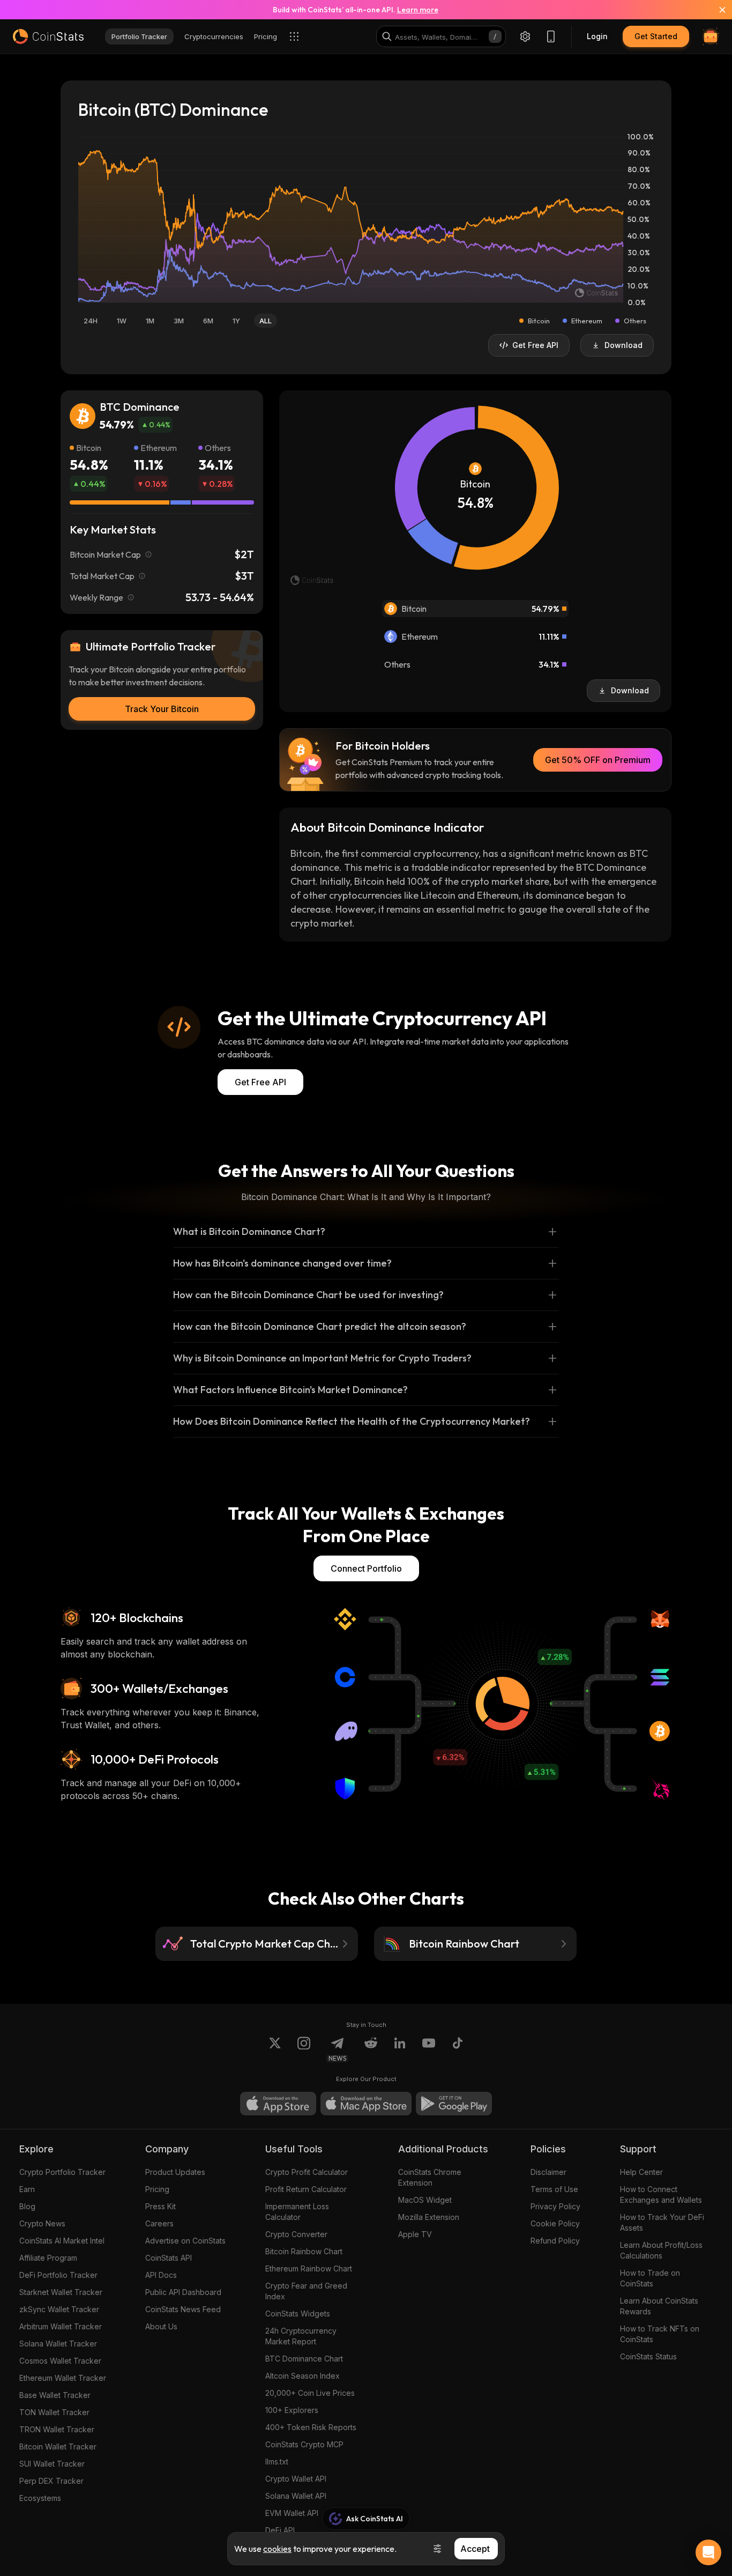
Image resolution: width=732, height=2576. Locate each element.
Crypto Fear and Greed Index (306, 2291)
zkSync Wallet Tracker (59, 2309)
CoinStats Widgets (298, 2314)
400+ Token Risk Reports (311, 2427)
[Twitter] (275, 2049)
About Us (161, 2326)
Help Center (641, 2172)
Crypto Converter (296, 2234)
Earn (27, 2189)
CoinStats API (169, 2258)
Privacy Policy (555, 2206)
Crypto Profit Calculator (307, 2172)
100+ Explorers (292, 2410)
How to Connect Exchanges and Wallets (661, 2194)
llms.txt (277, 2462)
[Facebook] (458, 2049)
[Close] (716, 10)
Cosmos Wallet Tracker (60, 2361)
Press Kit (160, 2206)
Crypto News (42, 2223)
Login (597, 36)
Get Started (656, 36)
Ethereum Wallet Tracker (63, 2378)
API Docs (161, 2275)
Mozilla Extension (429, 2217)
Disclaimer (548, 2172)
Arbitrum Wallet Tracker (61, 2326)
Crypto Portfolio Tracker (62, 2172)
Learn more (418, 10)
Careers (159, 2223)
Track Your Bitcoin (162, 709)
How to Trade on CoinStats (650, 2278)
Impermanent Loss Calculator (297, 2212)
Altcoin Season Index (302, 2376)
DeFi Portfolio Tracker (58, 2275)
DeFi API (280, 2530)
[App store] (278, 2104)
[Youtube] (429, 2049)
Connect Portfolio (366, 1568)
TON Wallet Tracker (54, 2412)
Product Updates (175, 2172)
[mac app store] (366, 2104)
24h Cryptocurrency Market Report (301, 2336)
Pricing (157, 2189)
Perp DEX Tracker (51, 2481)
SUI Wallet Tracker (52, 2464)
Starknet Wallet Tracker (61, 2292)
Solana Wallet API (296, 2496)
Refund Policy (555, 2241)
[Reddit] (371, 2049)
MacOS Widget (425, 2200)
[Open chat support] (708, 2552)
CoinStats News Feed (183, 2309)
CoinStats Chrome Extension (430, 2177)
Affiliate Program (48, 2258)
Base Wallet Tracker (55, 2395)
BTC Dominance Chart (304, 2359)
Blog (27, 2206)
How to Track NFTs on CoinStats (660, 2334)
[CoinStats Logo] (48, 36)
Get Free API (260, 1082)
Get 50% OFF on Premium (598, 760)
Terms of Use (554, 2189)
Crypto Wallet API (296, 2479)
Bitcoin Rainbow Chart (304, 2251)
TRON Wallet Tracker (57, 2429)
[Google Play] (454, 2104)
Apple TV (415, 2234)
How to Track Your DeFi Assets (662, 2222)
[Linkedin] (400, 2049)
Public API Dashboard (183, 2292)
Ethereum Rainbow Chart (309, 2268)
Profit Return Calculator (306, 2189)
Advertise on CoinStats (185, 2241)
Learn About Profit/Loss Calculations (661, 2250)
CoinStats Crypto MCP (304, 2444)
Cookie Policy (555, 2223)
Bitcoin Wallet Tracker (58, 2447)
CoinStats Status (648, 2356)
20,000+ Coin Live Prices (310, 2393)
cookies (277, 2549)
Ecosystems (40, 2498)
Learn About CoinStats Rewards (659, 2306)
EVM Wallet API (292, 2513)
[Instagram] (304, 2049)
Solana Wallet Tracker (58, 2344)
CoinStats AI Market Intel (62, 2241)
